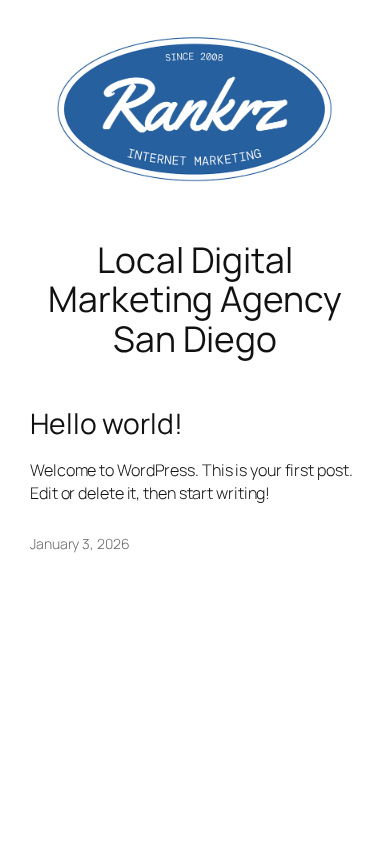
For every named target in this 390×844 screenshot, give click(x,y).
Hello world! (106, 424)
